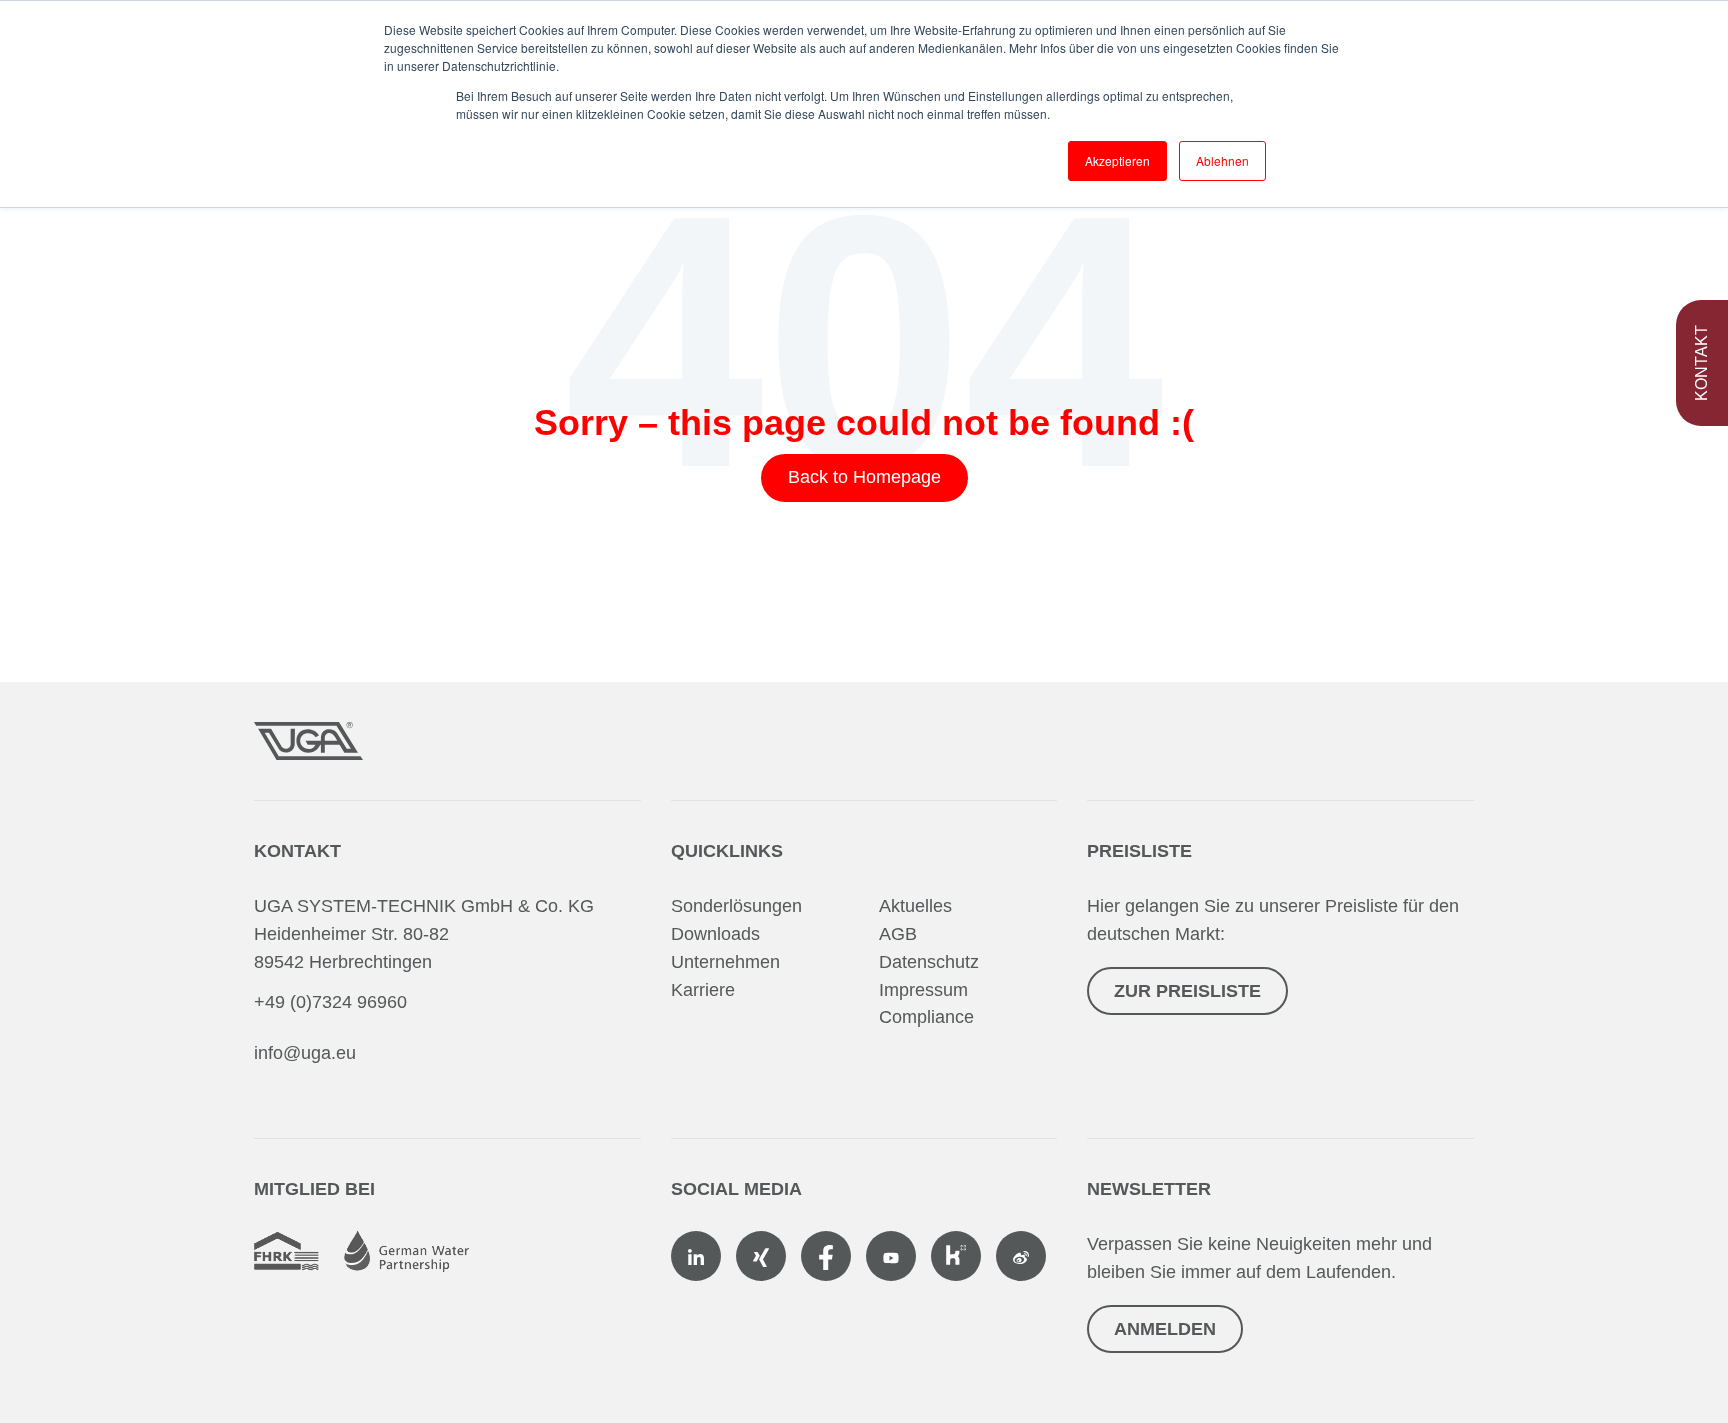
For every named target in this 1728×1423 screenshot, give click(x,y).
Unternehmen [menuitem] (725, 962)
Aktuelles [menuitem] (915, 906)
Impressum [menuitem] (923, 990)
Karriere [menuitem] (703, 990)
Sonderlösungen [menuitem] (736, 906)
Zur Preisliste (1187, 991)
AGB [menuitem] (898, 934)
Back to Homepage (864, 477)
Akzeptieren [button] (1117, 160)
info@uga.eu (305, 1053)
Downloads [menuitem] (715, 934)
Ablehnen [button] (1222, 160)
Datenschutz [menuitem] (929, 962)
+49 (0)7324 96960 (330, 1002)
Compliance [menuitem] (926, 1017)
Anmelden (1165, 1329)
